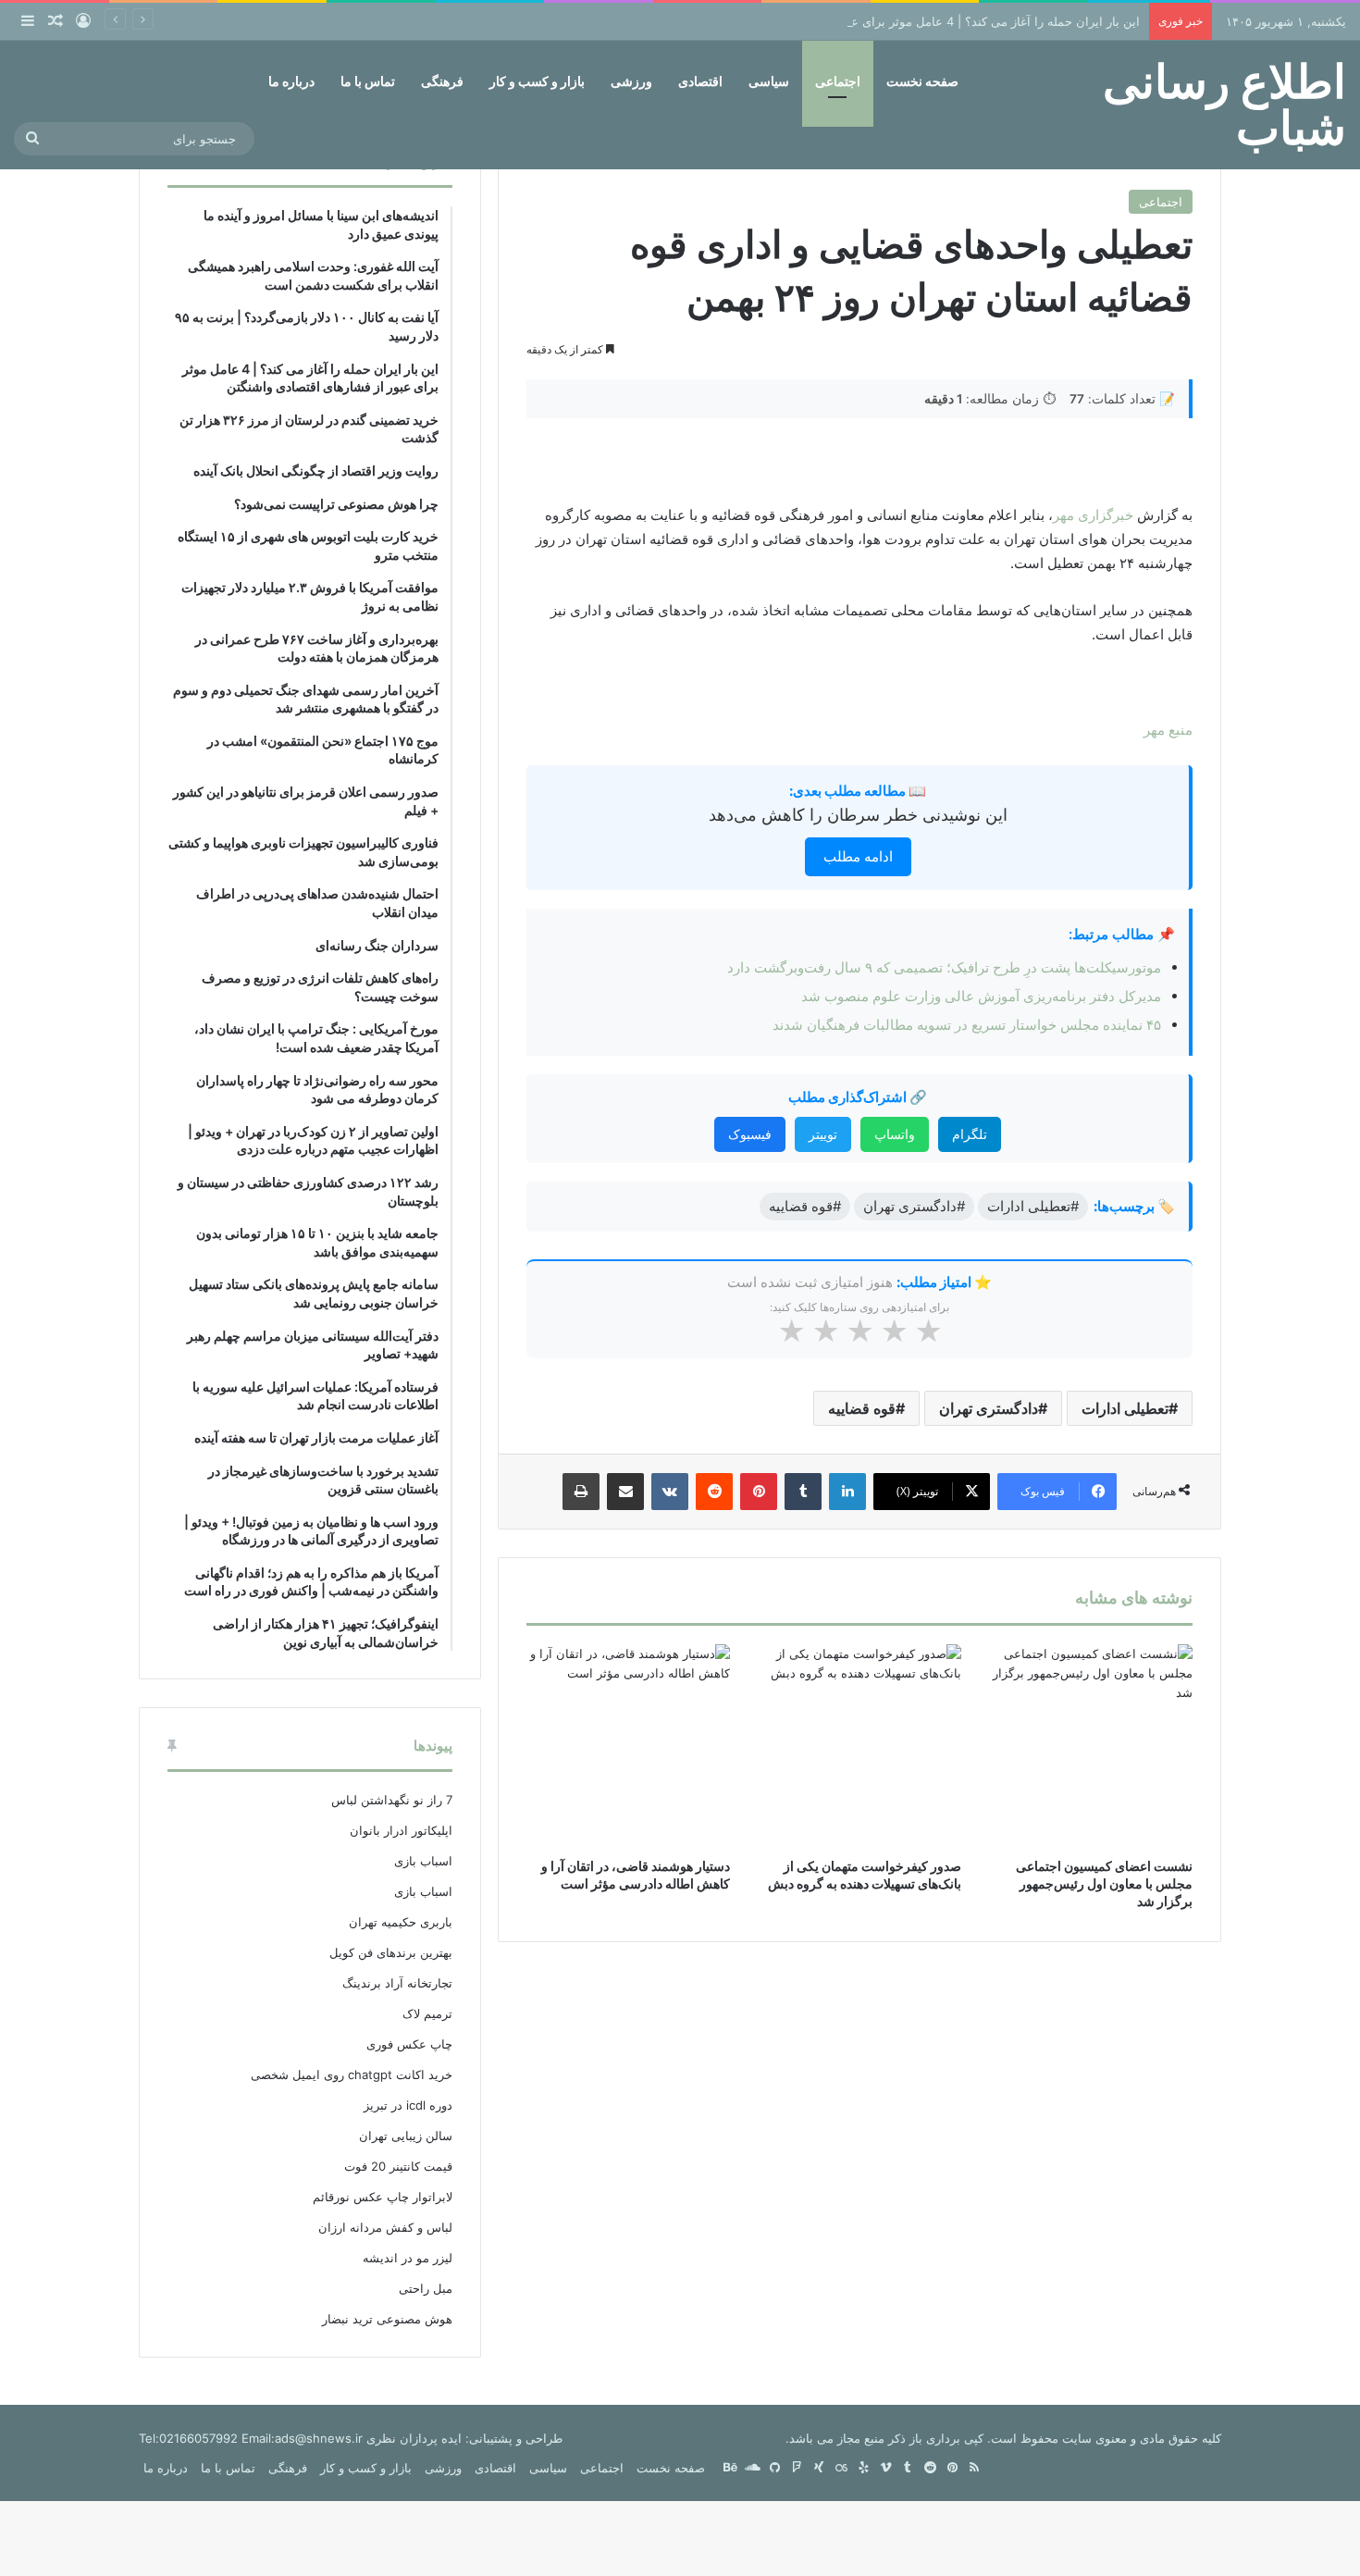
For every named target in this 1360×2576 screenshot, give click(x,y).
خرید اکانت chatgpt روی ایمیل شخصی (352, 2074)
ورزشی (631, 81)
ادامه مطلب (858, 856)
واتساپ (895, 1134)
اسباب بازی (423, 1861)
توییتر (823, 1134)
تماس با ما (368, 81)
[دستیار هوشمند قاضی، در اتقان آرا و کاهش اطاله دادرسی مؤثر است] (628, 1746)
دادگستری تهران (989, 1408)
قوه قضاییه (862, 1408)
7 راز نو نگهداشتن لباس (392, 1800)
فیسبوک (750, 1134)
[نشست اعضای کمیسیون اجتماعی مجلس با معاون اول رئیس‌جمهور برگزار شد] (1091, 1746)
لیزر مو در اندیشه (408, 2258)
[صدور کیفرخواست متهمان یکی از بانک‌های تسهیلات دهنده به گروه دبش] (859, 1746)
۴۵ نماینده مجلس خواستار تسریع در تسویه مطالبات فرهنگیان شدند (967, 1025)
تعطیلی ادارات (1125, 1408)
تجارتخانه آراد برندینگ (397, 1983)
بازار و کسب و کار (537, 81)
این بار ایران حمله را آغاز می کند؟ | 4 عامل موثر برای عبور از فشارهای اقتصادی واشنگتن (911, 21)
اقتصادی (700, 81)
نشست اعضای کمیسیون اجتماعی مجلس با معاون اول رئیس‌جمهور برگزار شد (1104, 1883)
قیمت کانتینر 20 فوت (398, 2166)
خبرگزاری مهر (1093, 515)
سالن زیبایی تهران (406, 2136)
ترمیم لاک (427, 2013)
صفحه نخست (922, 81)
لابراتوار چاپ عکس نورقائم (383, 2197)
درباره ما (291, 81)
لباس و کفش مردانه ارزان (385, 2227)
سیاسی (769, 81)
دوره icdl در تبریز (408, 2105)
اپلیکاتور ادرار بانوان (401, 1830)
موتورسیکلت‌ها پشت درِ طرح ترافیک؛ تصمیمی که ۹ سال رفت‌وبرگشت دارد (944, 967)
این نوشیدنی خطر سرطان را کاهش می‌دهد (858, 815)
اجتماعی (838, 81)
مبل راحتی (426, 2288)
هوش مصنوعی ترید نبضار (387, 2319)
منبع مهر (1168, 730)
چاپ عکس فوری (409, 2044)
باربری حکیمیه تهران (401, 1922)
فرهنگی (442, 81)
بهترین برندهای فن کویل (391, 1952)
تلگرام (970, 1134)
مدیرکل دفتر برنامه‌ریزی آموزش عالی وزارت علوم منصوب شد (981, 996)
